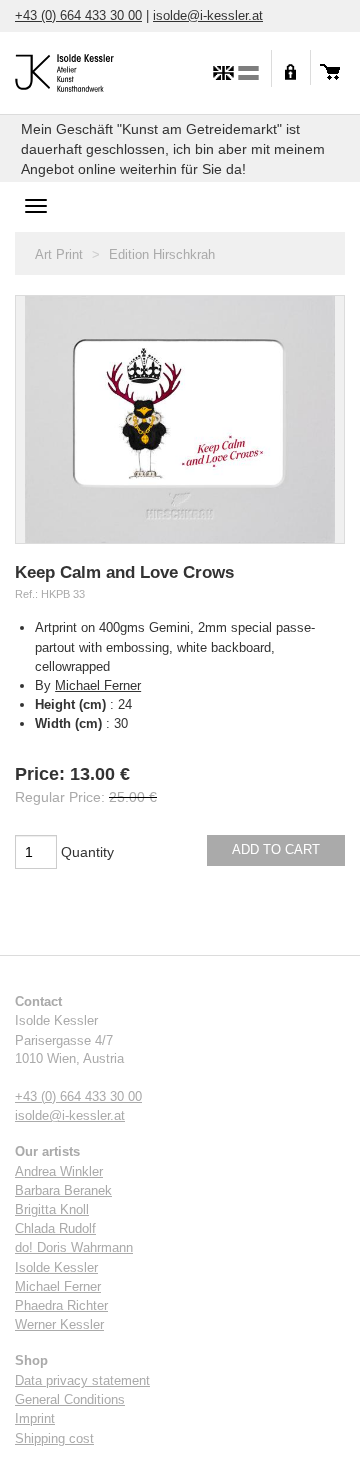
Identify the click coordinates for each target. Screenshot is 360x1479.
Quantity (87, 852)
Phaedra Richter (61, 1306)
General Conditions (70, 1400)
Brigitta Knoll (52, 1210)
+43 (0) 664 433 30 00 (78, 15)
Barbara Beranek (63, 1191)
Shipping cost (54, 1439)
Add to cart (276, 850)
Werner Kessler (59, 1325)
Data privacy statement (82, 1381)
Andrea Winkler (59, 1172)
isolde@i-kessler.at (208, 15)
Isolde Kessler (56, 1268)
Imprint (35, 1419)
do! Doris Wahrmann (74, 1248)
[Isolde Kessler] (85, 70)
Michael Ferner (98, 685)
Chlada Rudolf (55, 1229)
